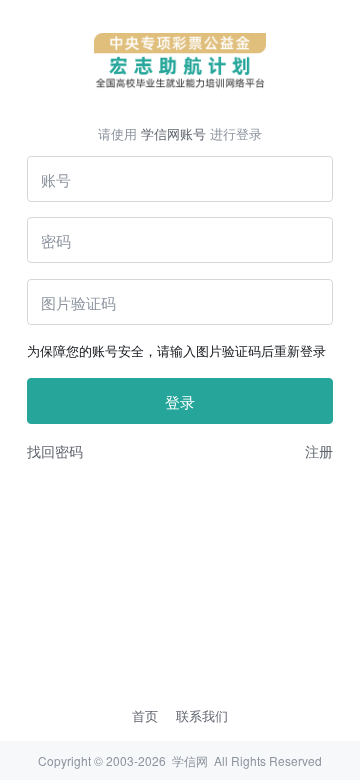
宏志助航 (180, 61)
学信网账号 (173, 133)
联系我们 (202, 715)
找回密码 (55, 451)
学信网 (190, 760)
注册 (319, 451)
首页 (145, 715)
